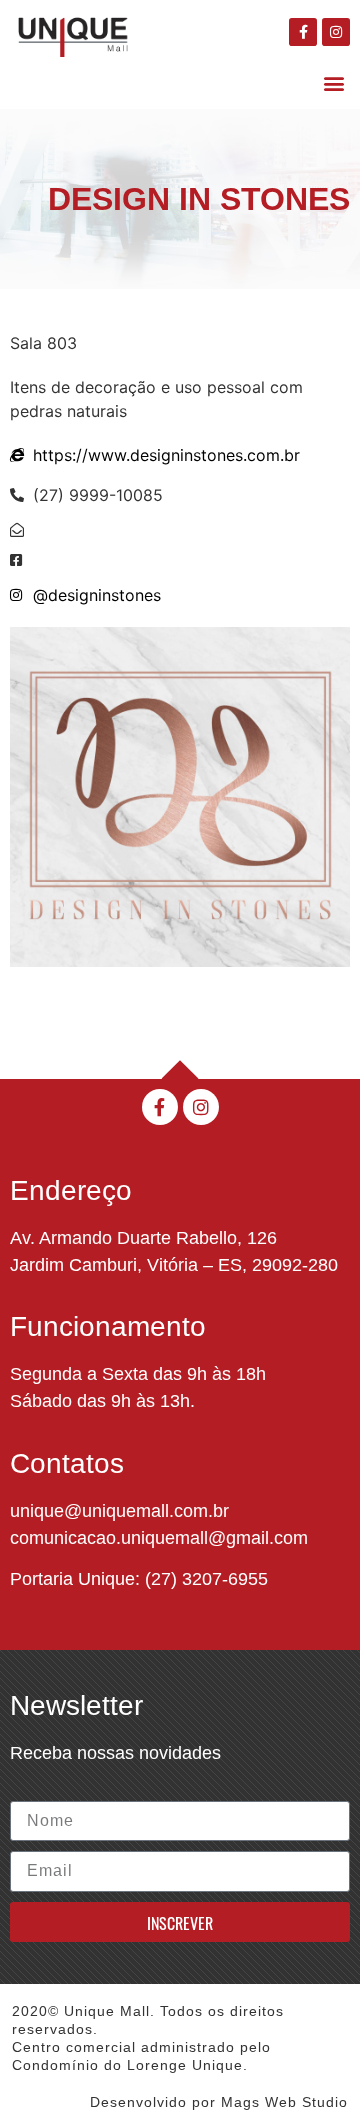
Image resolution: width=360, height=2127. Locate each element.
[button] (333, 82)
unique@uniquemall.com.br (119, 1511)
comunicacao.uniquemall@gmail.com (159, 1538)
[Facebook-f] (303, 32)
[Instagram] (336, 32)
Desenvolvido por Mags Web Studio (219, 2102)
